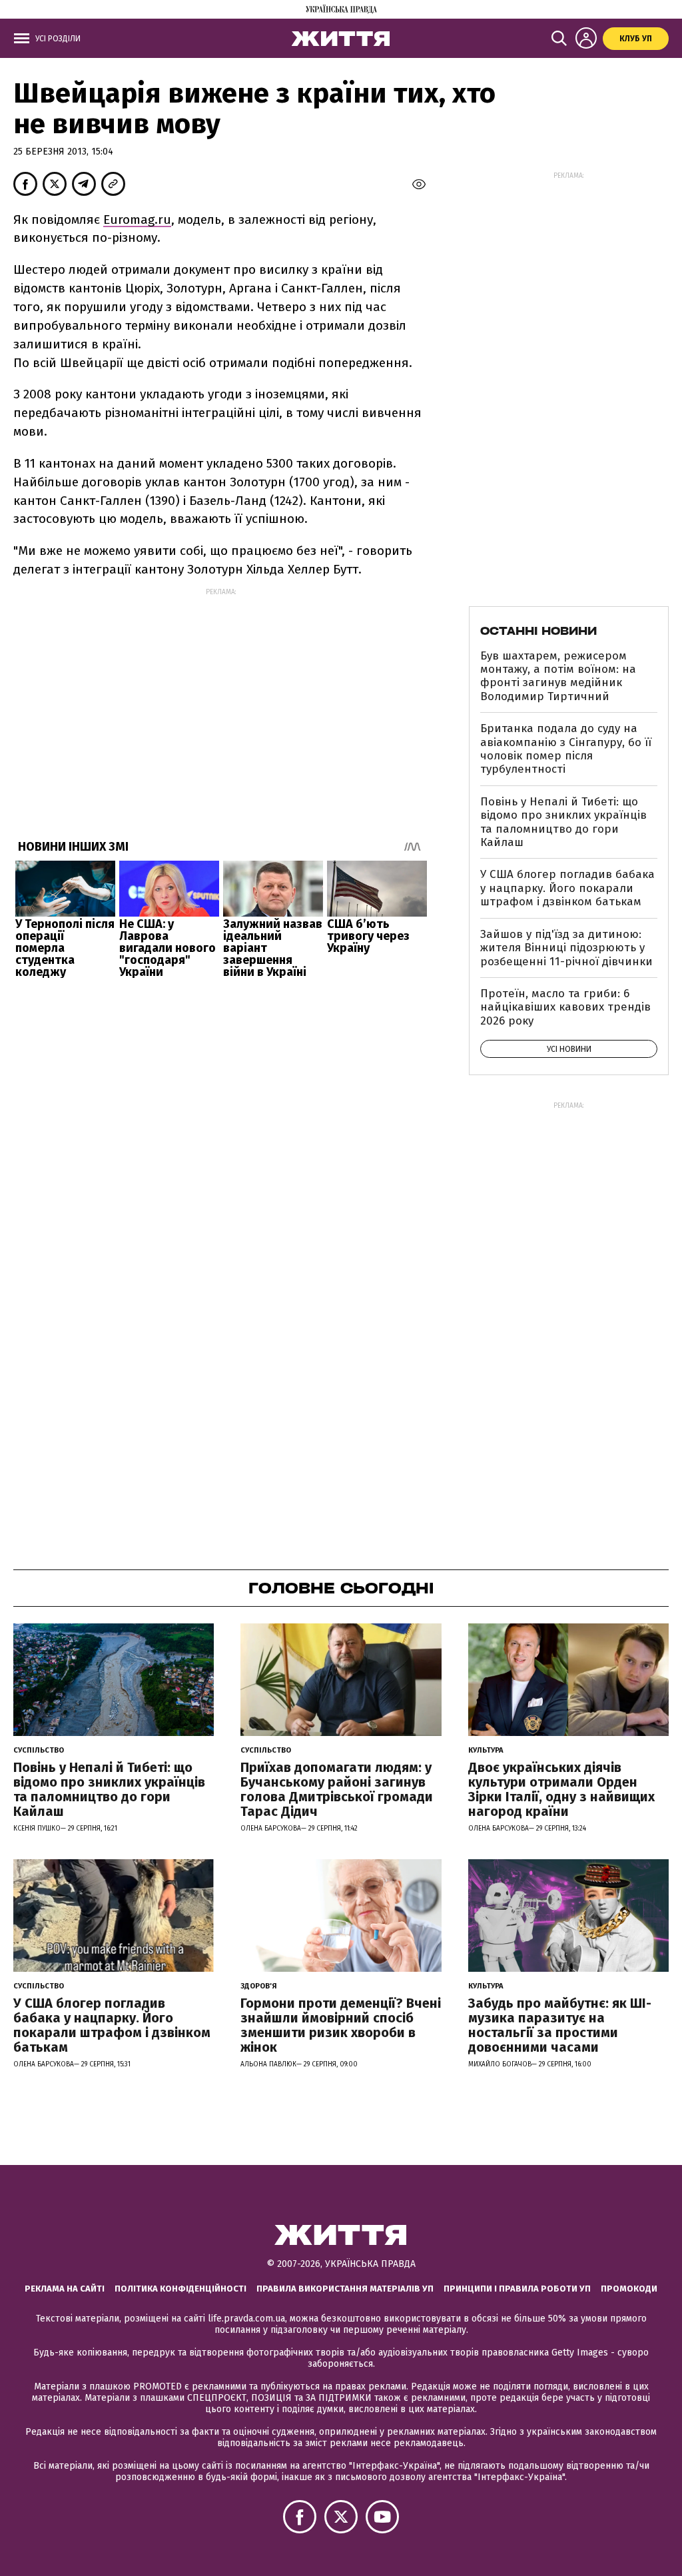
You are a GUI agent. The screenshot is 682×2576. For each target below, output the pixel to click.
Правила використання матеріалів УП (345, 2289)
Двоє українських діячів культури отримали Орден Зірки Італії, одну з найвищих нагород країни (561, 1789)
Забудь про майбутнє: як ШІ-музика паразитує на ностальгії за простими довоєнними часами (560, 2025)
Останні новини (538, 631)
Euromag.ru (137, 219)
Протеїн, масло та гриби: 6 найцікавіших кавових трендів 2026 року (565, 1007)
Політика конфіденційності (180, 2289)
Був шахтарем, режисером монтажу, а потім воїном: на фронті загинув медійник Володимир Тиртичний (558, 676)
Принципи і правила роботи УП (517, 2289)
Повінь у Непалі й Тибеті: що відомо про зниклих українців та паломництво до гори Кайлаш (563, 822)
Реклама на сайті (65, 2289)
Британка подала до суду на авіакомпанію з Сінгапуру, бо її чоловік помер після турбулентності (566, 749)
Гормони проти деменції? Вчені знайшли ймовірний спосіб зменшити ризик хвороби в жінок (341, 2025)
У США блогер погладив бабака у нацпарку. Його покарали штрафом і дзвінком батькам (567, 888)
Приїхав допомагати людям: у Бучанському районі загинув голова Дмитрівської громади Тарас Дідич (337, 1789)
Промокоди (629, 2289)
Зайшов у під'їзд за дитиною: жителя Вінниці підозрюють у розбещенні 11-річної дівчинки (566, 948)
